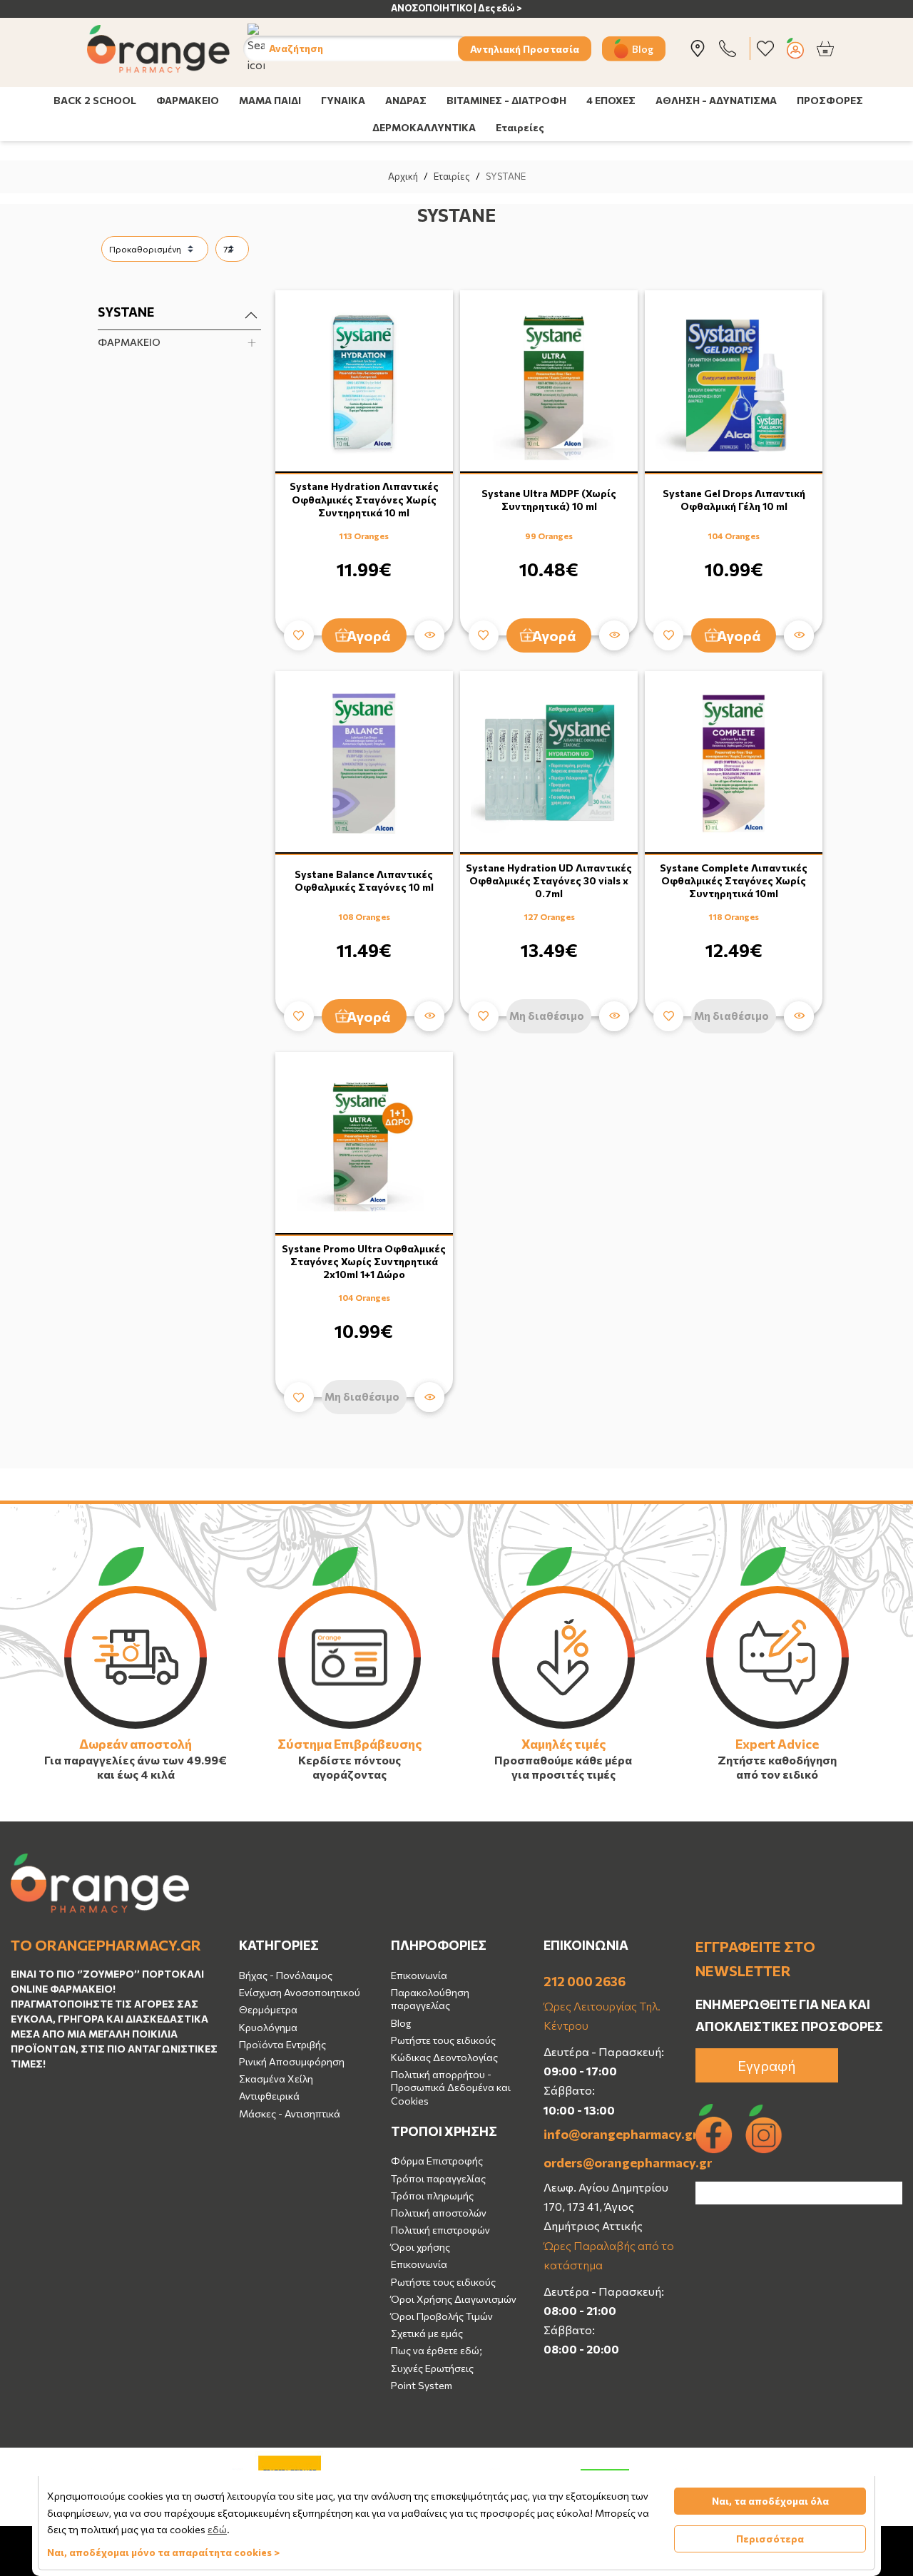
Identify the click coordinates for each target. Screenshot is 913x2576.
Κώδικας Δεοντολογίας (444, 2057)
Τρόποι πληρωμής (432, 2196)
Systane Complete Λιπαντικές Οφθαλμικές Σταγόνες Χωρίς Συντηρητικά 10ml (734, 880)
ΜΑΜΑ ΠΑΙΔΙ (270, 100)
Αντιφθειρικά (269, 2096)
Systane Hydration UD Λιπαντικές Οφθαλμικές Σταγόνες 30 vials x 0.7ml (549, 880)
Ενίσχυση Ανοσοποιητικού (300, 1992)
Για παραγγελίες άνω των (114, 1760)
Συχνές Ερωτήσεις (432, 2368)
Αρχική (403, 176)
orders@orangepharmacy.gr (609, 2162)
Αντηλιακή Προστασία (525, 48)
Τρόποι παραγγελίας (438, 2178)
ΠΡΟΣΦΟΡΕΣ (830, 100)
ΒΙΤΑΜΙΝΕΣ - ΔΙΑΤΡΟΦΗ (506, 100)
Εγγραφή (767, 2065)
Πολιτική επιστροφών (440, 2230)
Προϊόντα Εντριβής (282, 2044)
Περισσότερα (770, 2539)
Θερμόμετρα (268, 2009)
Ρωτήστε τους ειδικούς (443, 2040)
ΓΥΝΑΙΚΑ (343, 100)
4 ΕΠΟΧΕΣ (611, 100)
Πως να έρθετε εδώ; (437, 2350)
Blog (643, 48)
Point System (422, 2385)
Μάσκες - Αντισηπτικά (290, 2114)
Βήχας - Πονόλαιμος (286, 1975)
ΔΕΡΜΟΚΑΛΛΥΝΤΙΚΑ (424, 127)
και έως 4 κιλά (136, 1774)
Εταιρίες (452, 176)
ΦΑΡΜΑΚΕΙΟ (188, 100)
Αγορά (369, 635)
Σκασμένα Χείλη (276, 2079)
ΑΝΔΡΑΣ (406, 100)
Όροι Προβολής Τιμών (442, 2316)
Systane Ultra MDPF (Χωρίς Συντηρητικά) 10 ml (549, 500)
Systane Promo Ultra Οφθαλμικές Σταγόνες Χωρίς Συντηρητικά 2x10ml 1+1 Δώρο (364, 1261)
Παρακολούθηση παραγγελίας (430, 1999)
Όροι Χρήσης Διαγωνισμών (454, 2299)
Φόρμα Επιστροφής (437, 2161)
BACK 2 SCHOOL (95, 100)
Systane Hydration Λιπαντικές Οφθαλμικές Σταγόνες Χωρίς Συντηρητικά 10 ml (364, 499)
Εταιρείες (520, 127)
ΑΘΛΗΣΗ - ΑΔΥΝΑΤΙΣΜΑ (716, 100)
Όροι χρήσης (420, 2247)
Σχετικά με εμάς (427, 2333)
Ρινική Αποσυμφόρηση (292, 2061)
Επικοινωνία (419, 1975)
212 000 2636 (585, 1981)
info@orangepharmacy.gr (609, 2134)
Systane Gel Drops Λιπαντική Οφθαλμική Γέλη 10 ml (734, 500)
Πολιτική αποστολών (439, 2213)
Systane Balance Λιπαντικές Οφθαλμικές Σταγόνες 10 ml (364, 880)
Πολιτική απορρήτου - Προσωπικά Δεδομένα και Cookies (451, 2087)
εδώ (217, 2529)
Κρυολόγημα (268, 2027)
